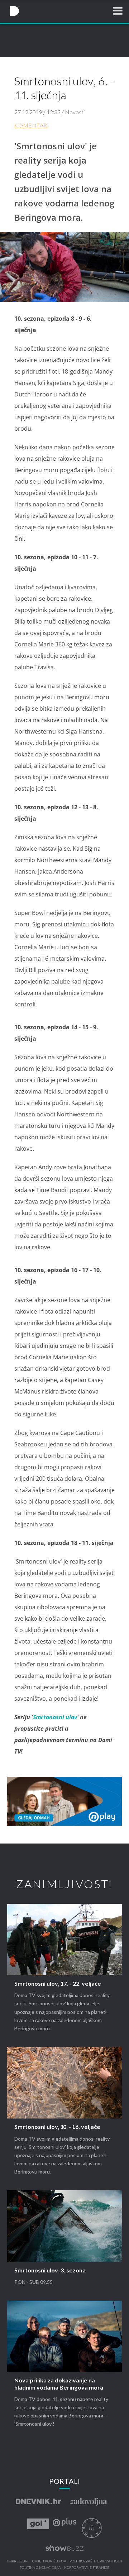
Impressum (18, 2561)
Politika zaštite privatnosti (96, 2561)
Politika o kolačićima (40, 2568)
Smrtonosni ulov (55, 1717)
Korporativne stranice (87, 2568)
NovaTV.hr (14, 11)
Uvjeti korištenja (49, 2561)
